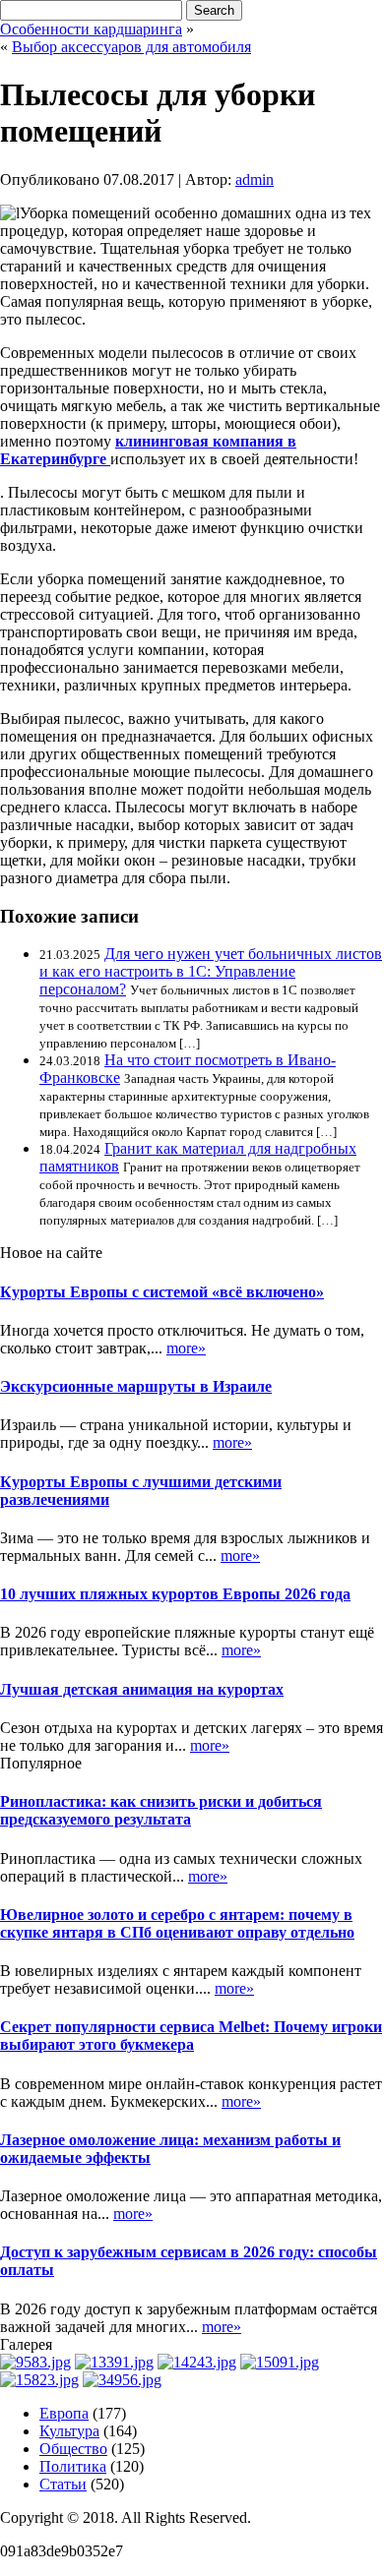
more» (186, 1348)
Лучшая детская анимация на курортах (142, 1689)
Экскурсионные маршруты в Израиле (136, 1386)
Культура (69, 2431)
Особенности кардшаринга (91, 29)
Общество (73, 2449)
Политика (73, 2466)
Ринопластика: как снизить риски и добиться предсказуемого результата (161, 1810)
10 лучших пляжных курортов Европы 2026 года (175, 1594)
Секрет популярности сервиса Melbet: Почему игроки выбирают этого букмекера (191, 2036)
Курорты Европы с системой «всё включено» (162, 1292)
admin (255, 180)
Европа (64, 2413)
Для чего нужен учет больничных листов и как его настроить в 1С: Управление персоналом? (211, 971)
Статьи (63, 2484)
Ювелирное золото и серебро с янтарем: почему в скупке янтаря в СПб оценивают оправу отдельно (177, 1923)
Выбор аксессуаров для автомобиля (131, 47)
